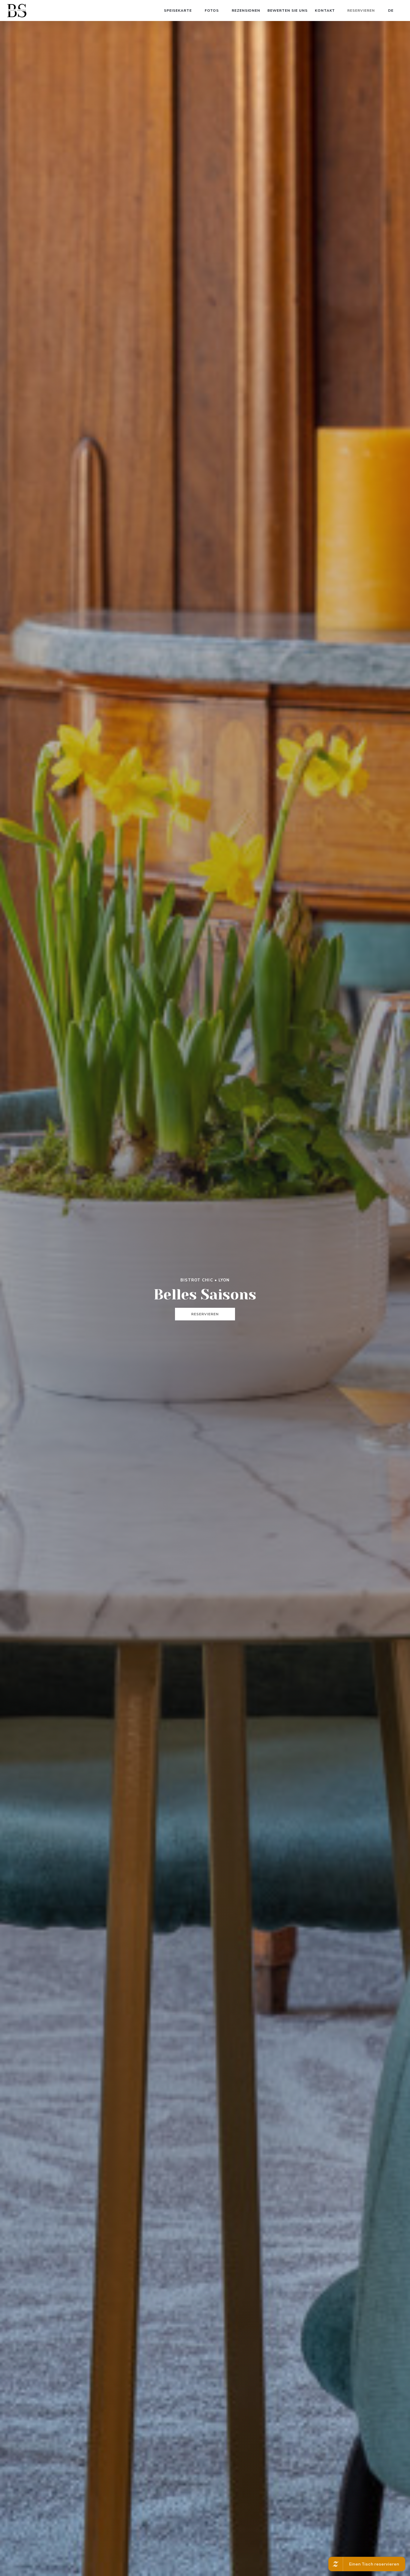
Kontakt (325, 10)
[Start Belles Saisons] (17, 11)
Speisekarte (178, 10)
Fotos (212, 10)
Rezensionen (246, 10)
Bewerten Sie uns (287, 10)
